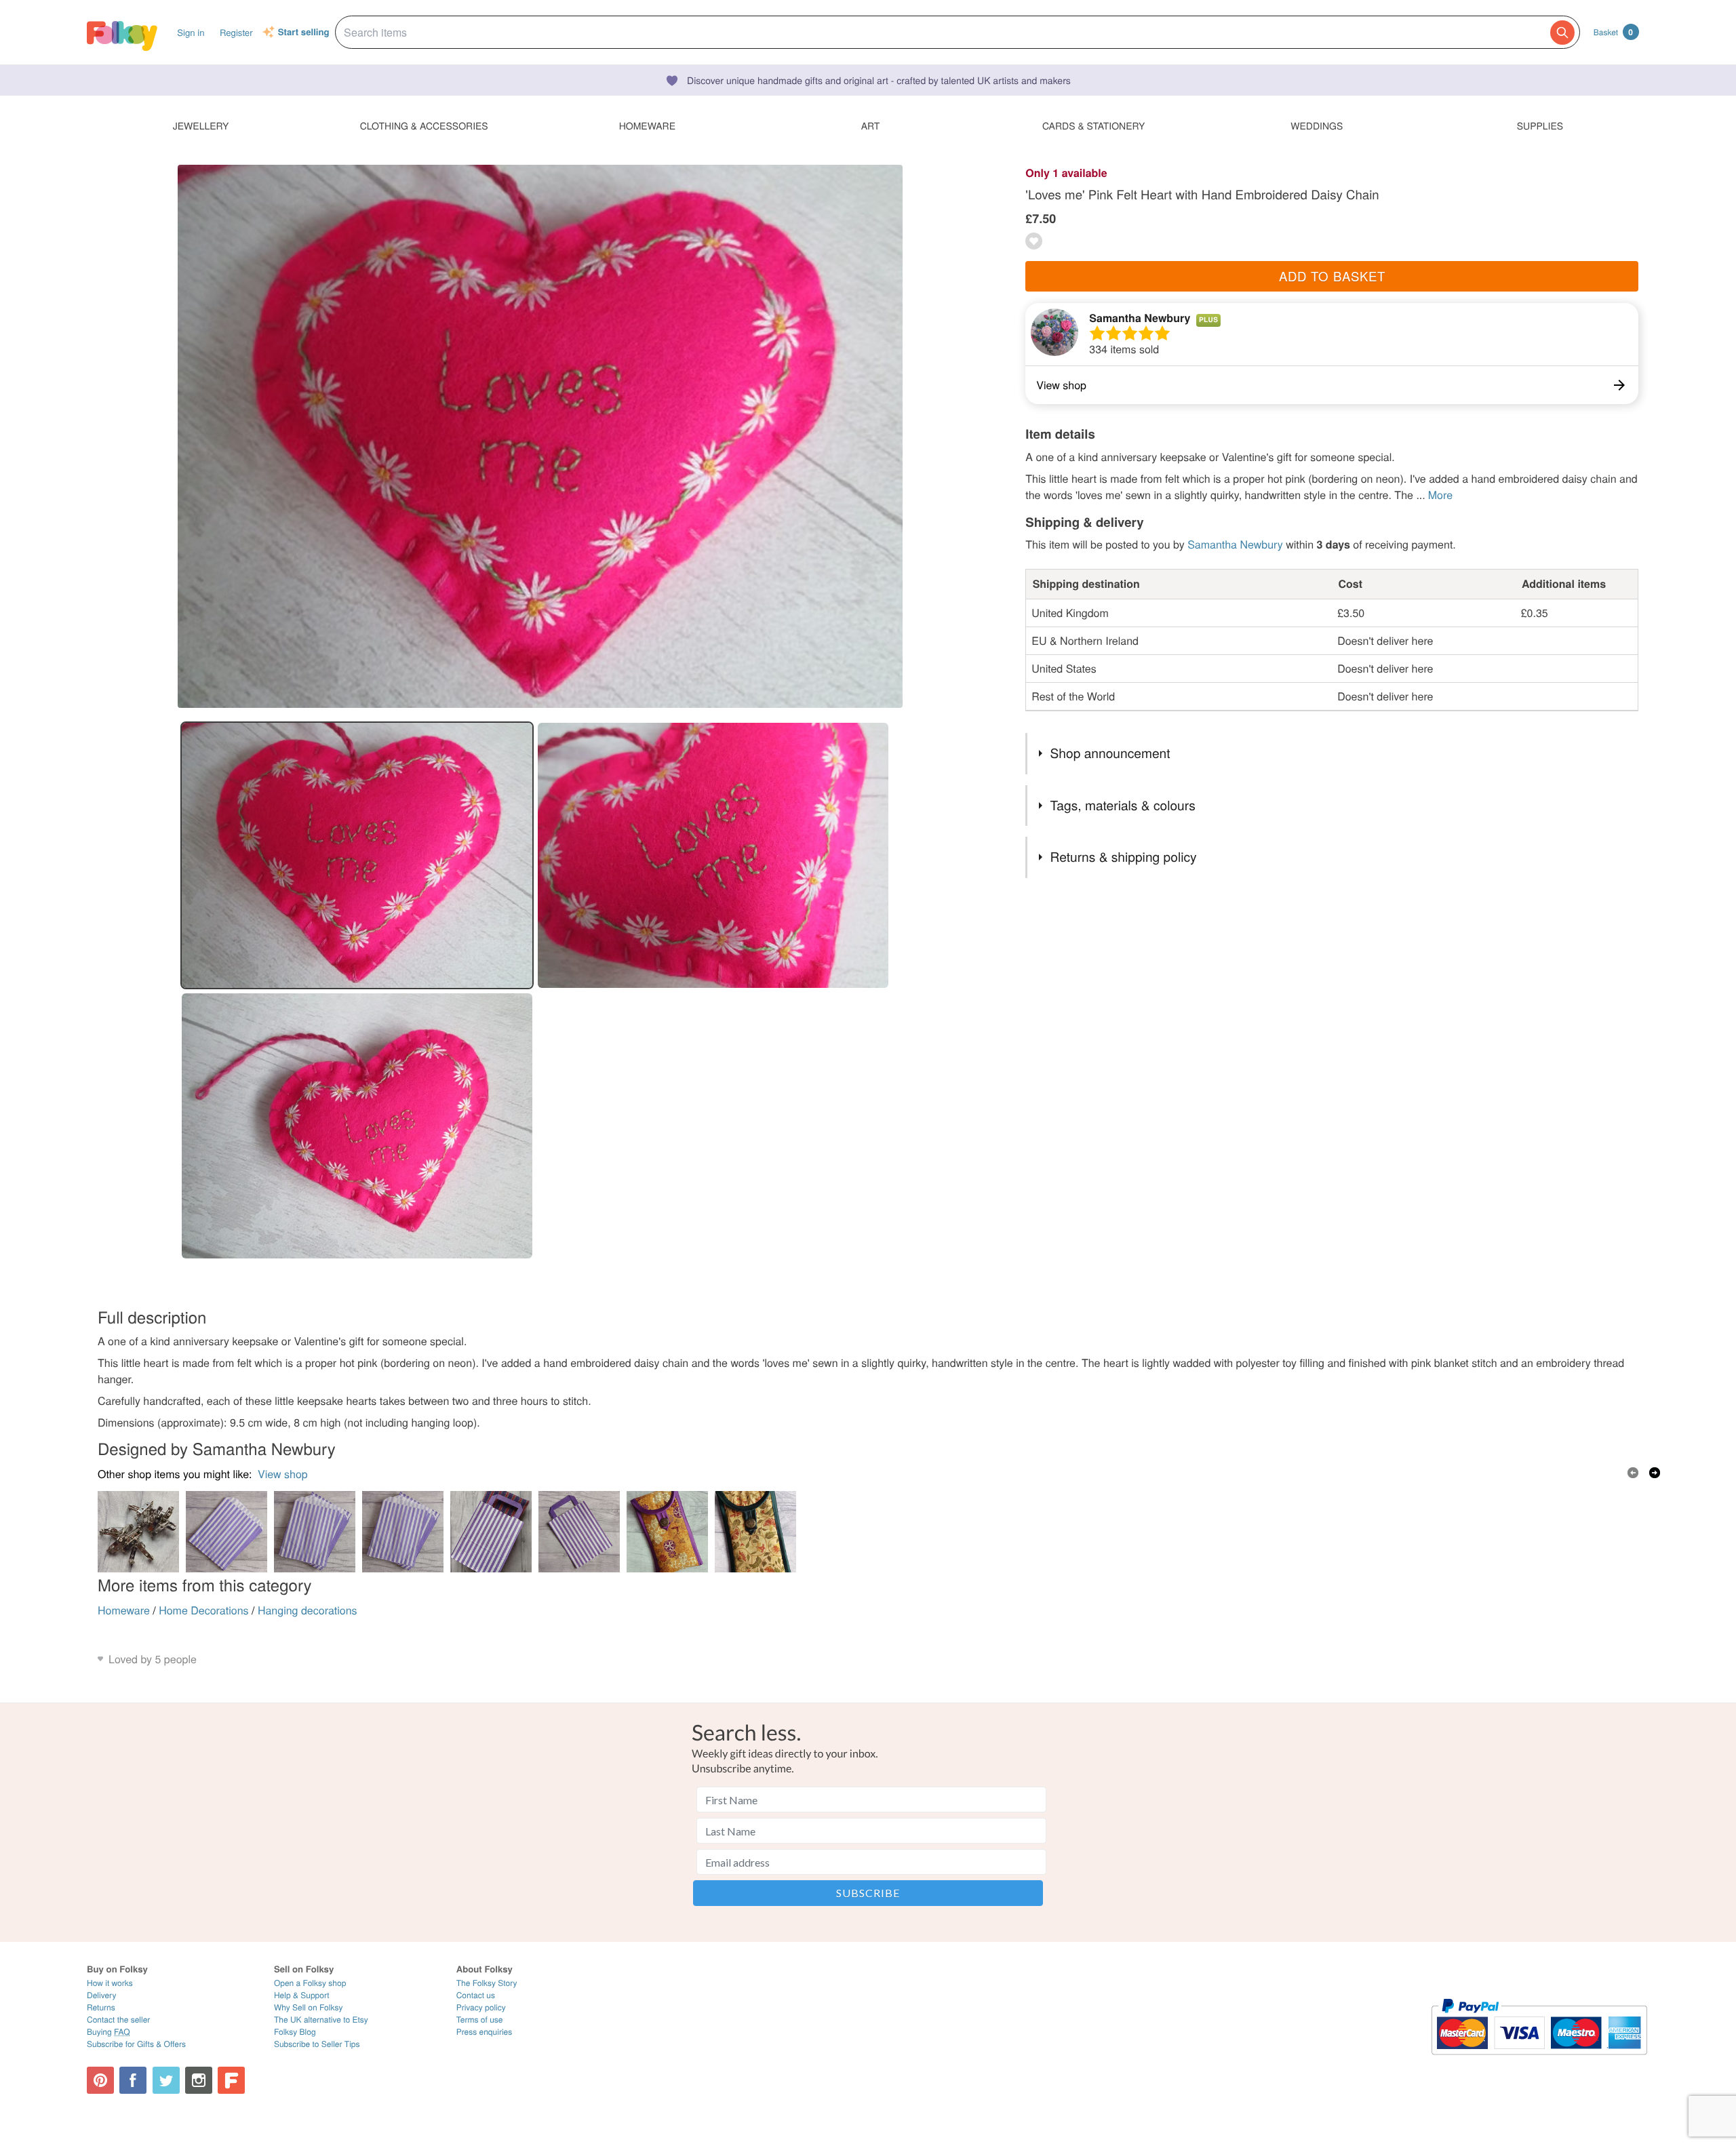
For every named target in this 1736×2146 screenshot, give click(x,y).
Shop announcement (1110, 753)
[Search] (1562, 33)
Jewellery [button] (201, 125)
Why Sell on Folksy (309, 2007)
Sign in (191, 32)
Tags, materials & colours (1123, 805)
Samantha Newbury (1140, 318)
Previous (1633, 1473)
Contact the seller (118, 2020)
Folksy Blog (295, 2032)
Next (1655, 1473)
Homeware (124, 1610)
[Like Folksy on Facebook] (133, 2080)
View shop (283, 1474)
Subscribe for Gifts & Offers (136, 2044)
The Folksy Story (487, 1983)
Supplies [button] (1540, 125)
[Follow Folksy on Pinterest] (100, 2080)
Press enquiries (485, 2032)
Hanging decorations (308, 1610)
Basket (1613, 32)
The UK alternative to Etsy (321, 2020)
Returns (101, 2007)
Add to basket (1332, 276)
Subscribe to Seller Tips (317, 2044)
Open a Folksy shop (310, 1983)
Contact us (476, 1995)
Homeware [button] (647, 125)
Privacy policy (481, 2007)
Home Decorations (203, 1610)
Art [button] (871, 125)
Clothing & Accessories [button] (424, 125)
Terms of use (480, 2020)
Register (236, 32)
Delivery (101, 1995)
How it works (110, 1983)
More (1440, 495)
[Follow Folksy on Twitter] (166, 2080)
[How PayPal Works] (1539, 2061)
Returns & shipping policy (1124, 857)
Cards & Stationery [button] (1093, 125)
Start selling (304, 33)
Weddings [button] (1317, 125)
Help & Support (302, 1995)
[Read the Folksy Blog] (231, 2080)
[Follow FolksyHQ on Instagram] (199, 2080)
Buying (108, 2032)
